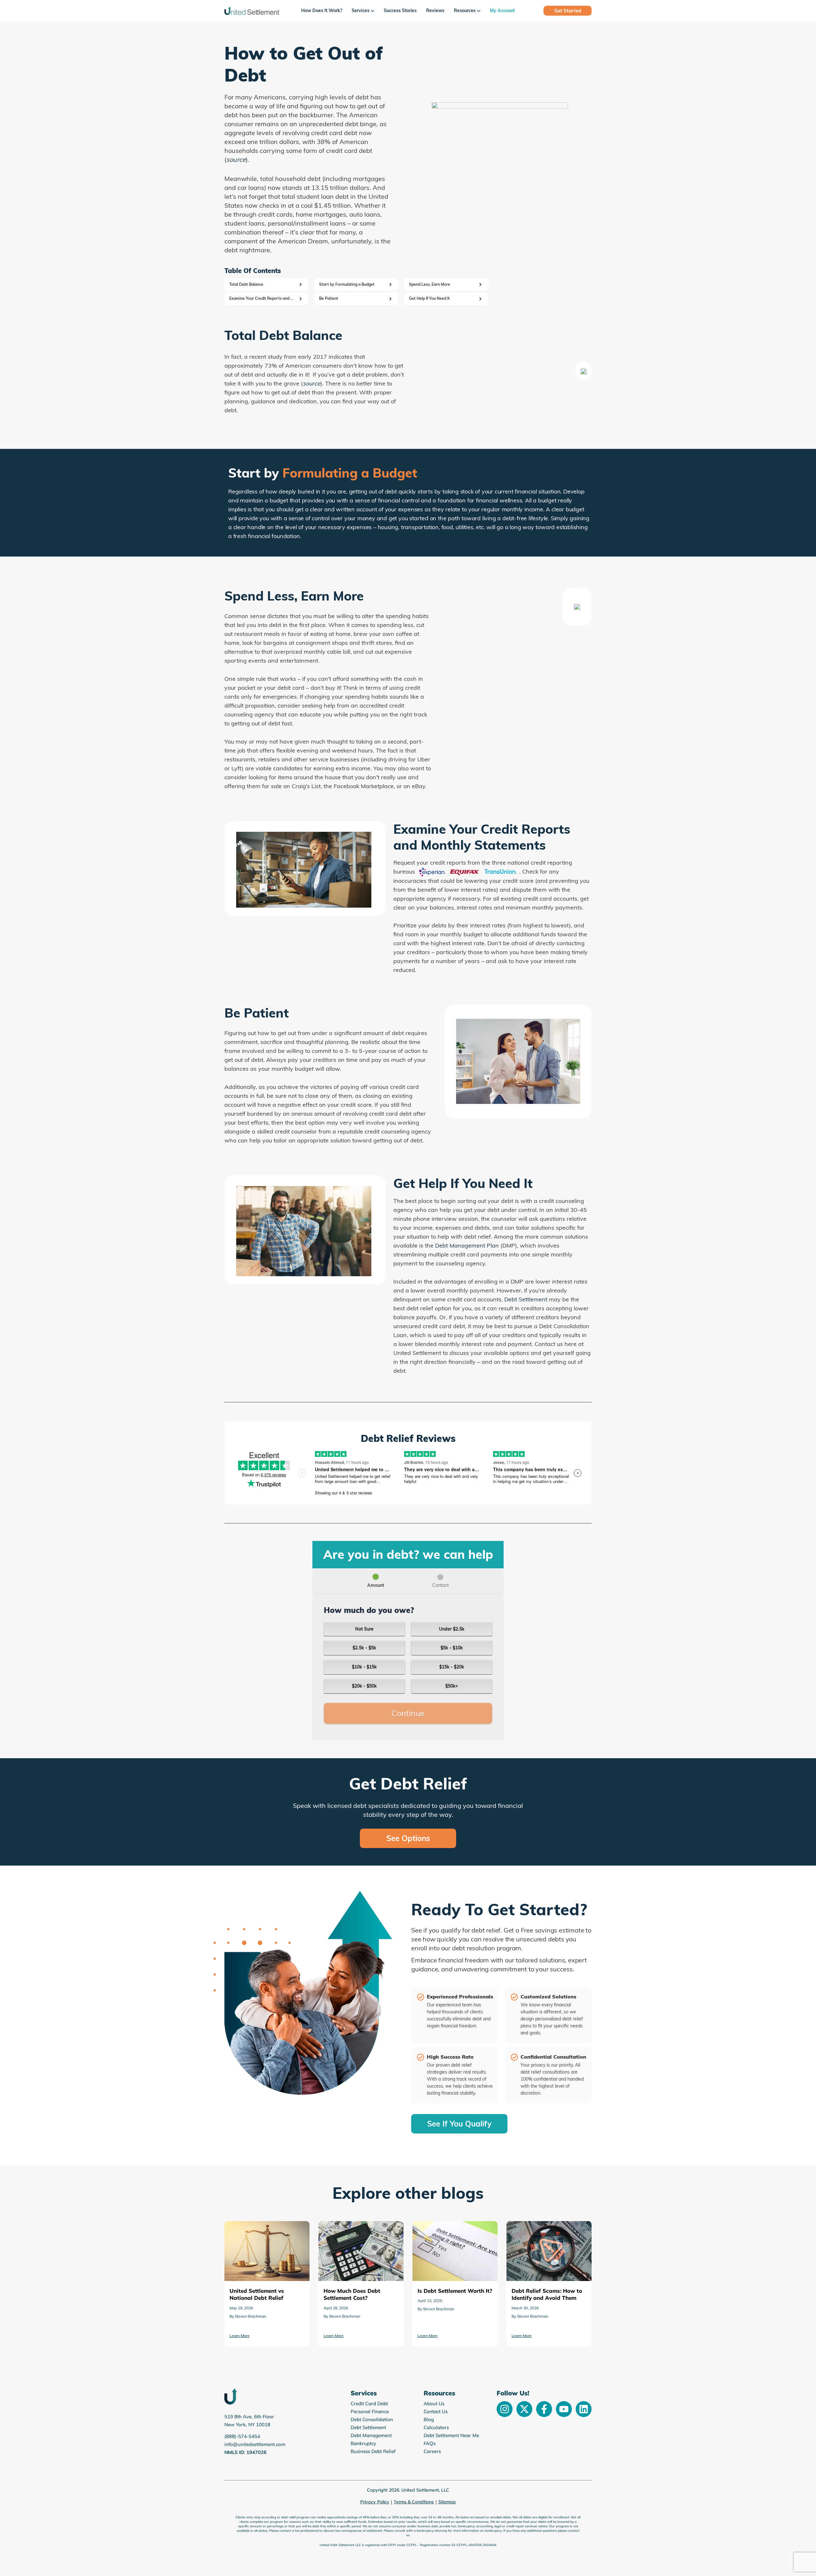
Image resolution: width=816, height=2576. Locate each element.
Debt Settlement (526, 1299)
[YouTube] (564, 2409)
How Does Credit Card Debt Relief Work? (547, 2230)
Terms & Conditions (414, 2502)
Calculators (436, 2427)
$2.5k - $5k (364, 1648)
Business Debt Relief (373, 2451)
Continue (408, 1713)
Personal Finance (370, 2411)
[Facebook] (544, 2409)
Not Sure (364, 1629)
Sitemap (447, 2502)
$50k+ (452, 1686)
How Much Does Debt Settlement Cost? (264, 2230)
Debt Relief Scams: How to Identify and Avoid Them (454, 2230)
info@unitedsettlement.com (255, 2444)
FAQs (430, 2443)
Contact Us (436, 2411)
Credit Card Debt (369, 2403)
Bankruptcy (363, 2443)
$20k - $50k (364, 1686)
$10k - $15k (364, 1667)
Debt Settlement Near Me (451, 2435)
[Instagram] (505, 2409)
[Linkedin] (584, 2409)
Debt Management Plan (467, 1245)
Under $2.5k (452, 1629)
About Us (434, 2403)
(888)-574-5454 (242, 2436)
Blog (429, 2419)
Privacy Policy (375, 2502)
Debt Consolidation (372, 2419)
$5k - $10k (452, 1648)
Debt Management (371, 2435)
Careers (432, 2451)
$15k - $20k (452, 1667)
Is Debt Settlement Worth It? (352, 2226)
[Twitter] (524, 2409)
